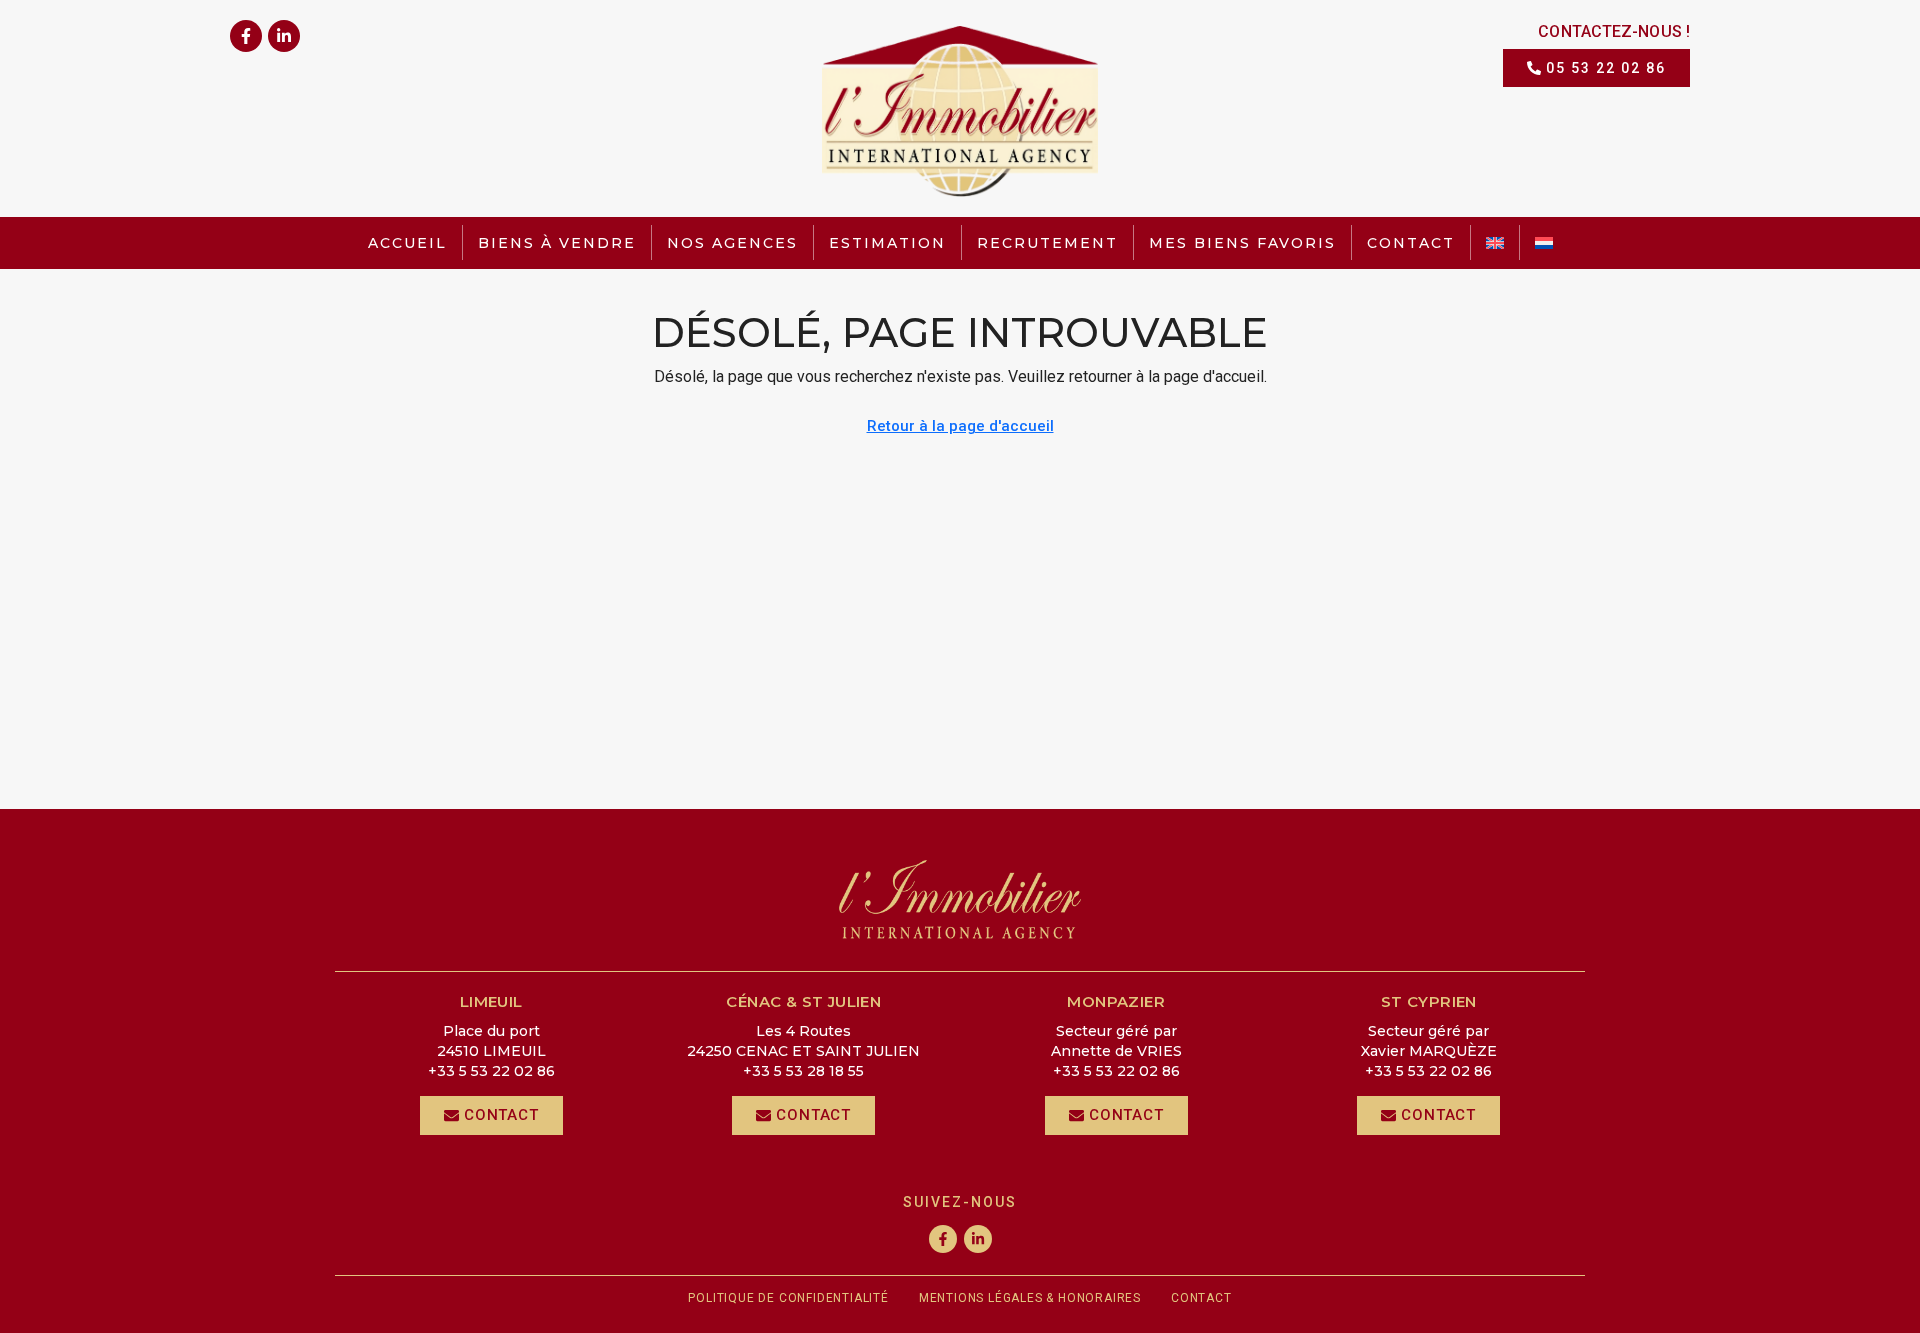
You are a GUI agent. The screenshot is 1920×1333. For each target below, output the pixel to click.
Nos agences (732, 243)
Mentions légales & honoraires (1030, 1298)
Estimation (887, 243)
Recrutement (1047, 243)
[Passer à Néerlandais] (1544, 243)
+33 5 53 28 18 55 (803, 1071)
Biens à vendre (557, 243)
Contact (1411, 243)
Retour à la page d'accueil (960, 426)
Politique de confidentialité (788, 1298)
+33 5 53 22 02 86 (491, 1071)
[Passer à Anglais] (1495, 243)
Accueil (407, 243)
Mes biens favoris (1242, 243)
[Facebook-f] (246, 36)
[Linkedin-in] (284, 36)
